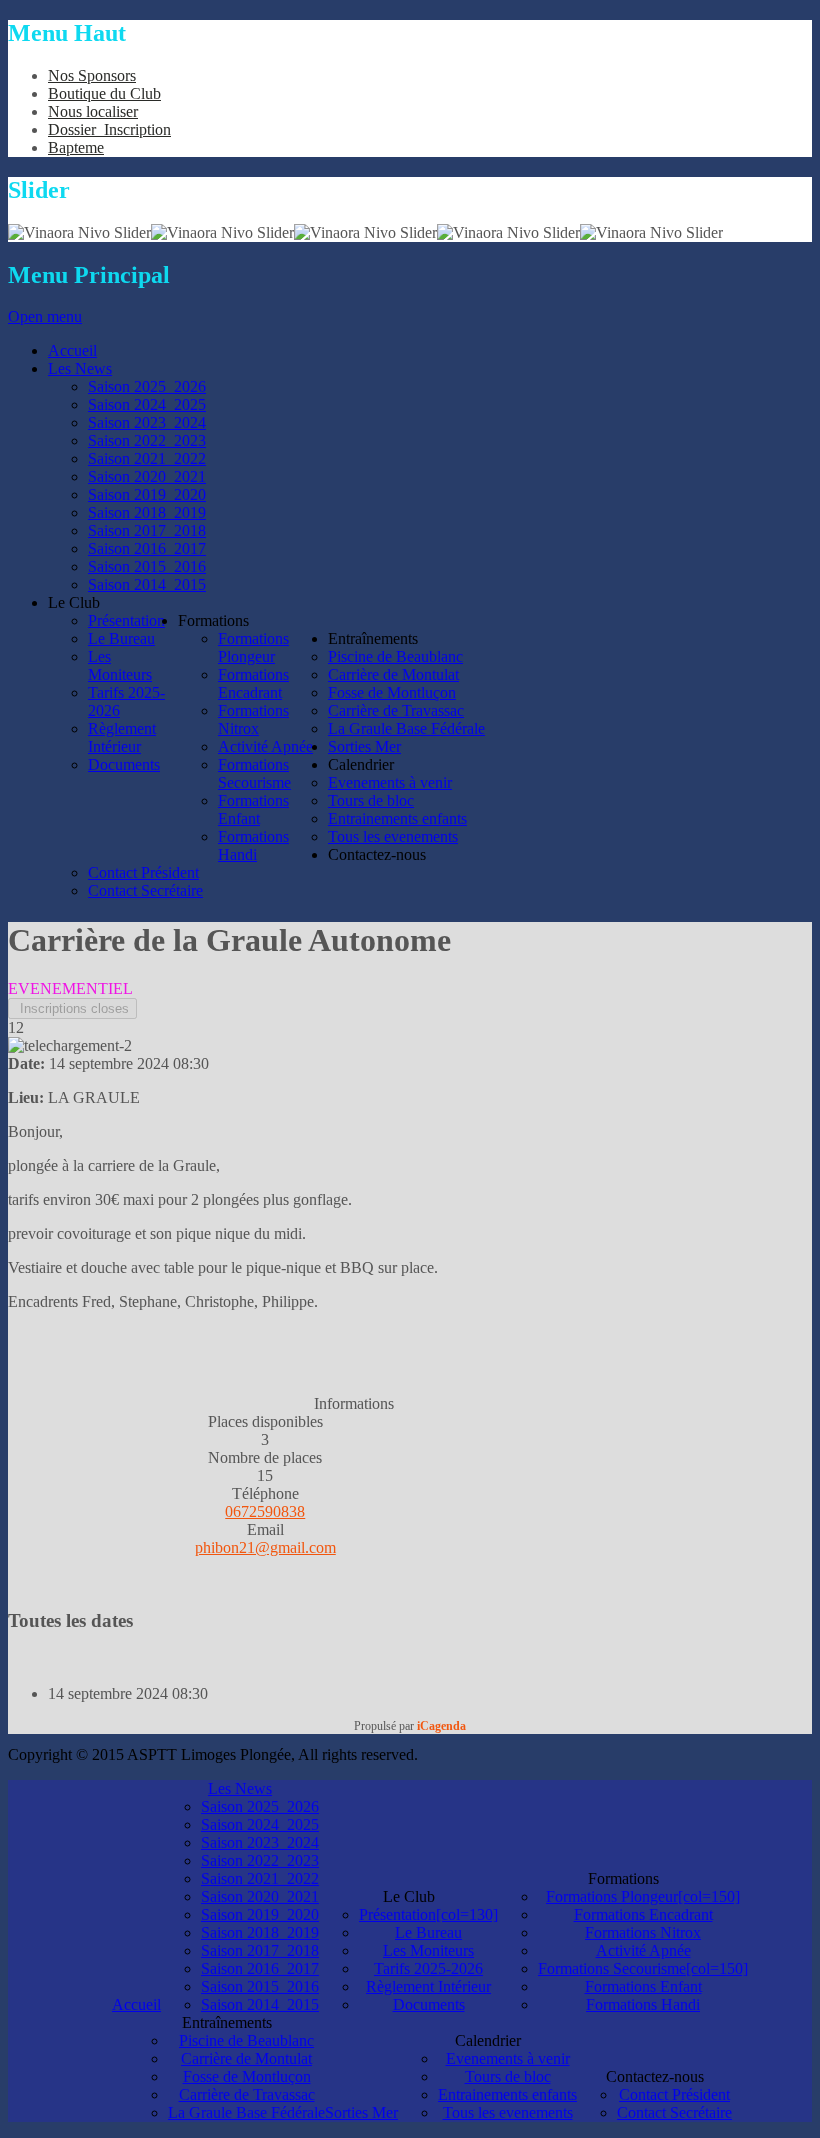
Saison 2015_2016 (260, 1986)
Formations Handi (643, 2004)
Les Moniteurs (428, 1950)
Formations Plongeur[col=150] (643, 1896)
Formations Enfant (643, 1986)
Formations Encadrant (643, 1914)
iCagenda (441, 1726)
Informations (354, 1403)
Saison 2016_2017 (260, 1968)
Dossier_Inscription (109, 129)
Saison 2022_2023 (260, 1860)
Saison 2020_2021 (260, 1896)
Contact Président (674, 2094)
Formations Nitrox (643, 1932)
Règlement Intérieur (428, 1986)
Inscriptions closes (72, 1008)
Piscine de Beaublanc (246, 2040)
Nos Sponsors (92, 75)
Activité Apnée (643, 1950)
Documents (429, 2004)
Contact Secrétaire (674, 2112)
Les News (240, 1788)
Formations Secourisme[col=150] (643, 1968)
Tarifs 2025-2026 (428, 1968)
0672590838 (265, 1511)
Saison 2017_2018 (260, 1950)
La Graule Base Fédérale (246, 2112)
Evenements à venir (508, 2058)
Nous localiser (93, 111)
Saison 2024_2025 (260, 1824)
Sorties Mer (361, 2112)
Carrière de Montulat (246, 2058)
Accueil (136, 2004)
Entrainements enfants (507, 2094)
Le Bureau (428, 1932)
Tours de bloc (508, 2076)
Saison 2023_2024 (260, 1842)
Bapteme (76, 147)
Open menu (45, 316)
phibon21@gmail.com (265, 1547)
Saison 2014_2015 (260, 2004)
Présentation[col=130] (428, 1914)
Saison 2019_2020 (260, 1914)
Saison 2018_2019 (260, 1932)
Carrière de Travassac (247, 2094)
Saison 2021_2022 (260, 1878)
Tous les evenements (508, 2112)
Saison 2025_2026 (260, 1806)
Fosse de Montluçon (247, 2076)
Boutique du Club (104, 93)
